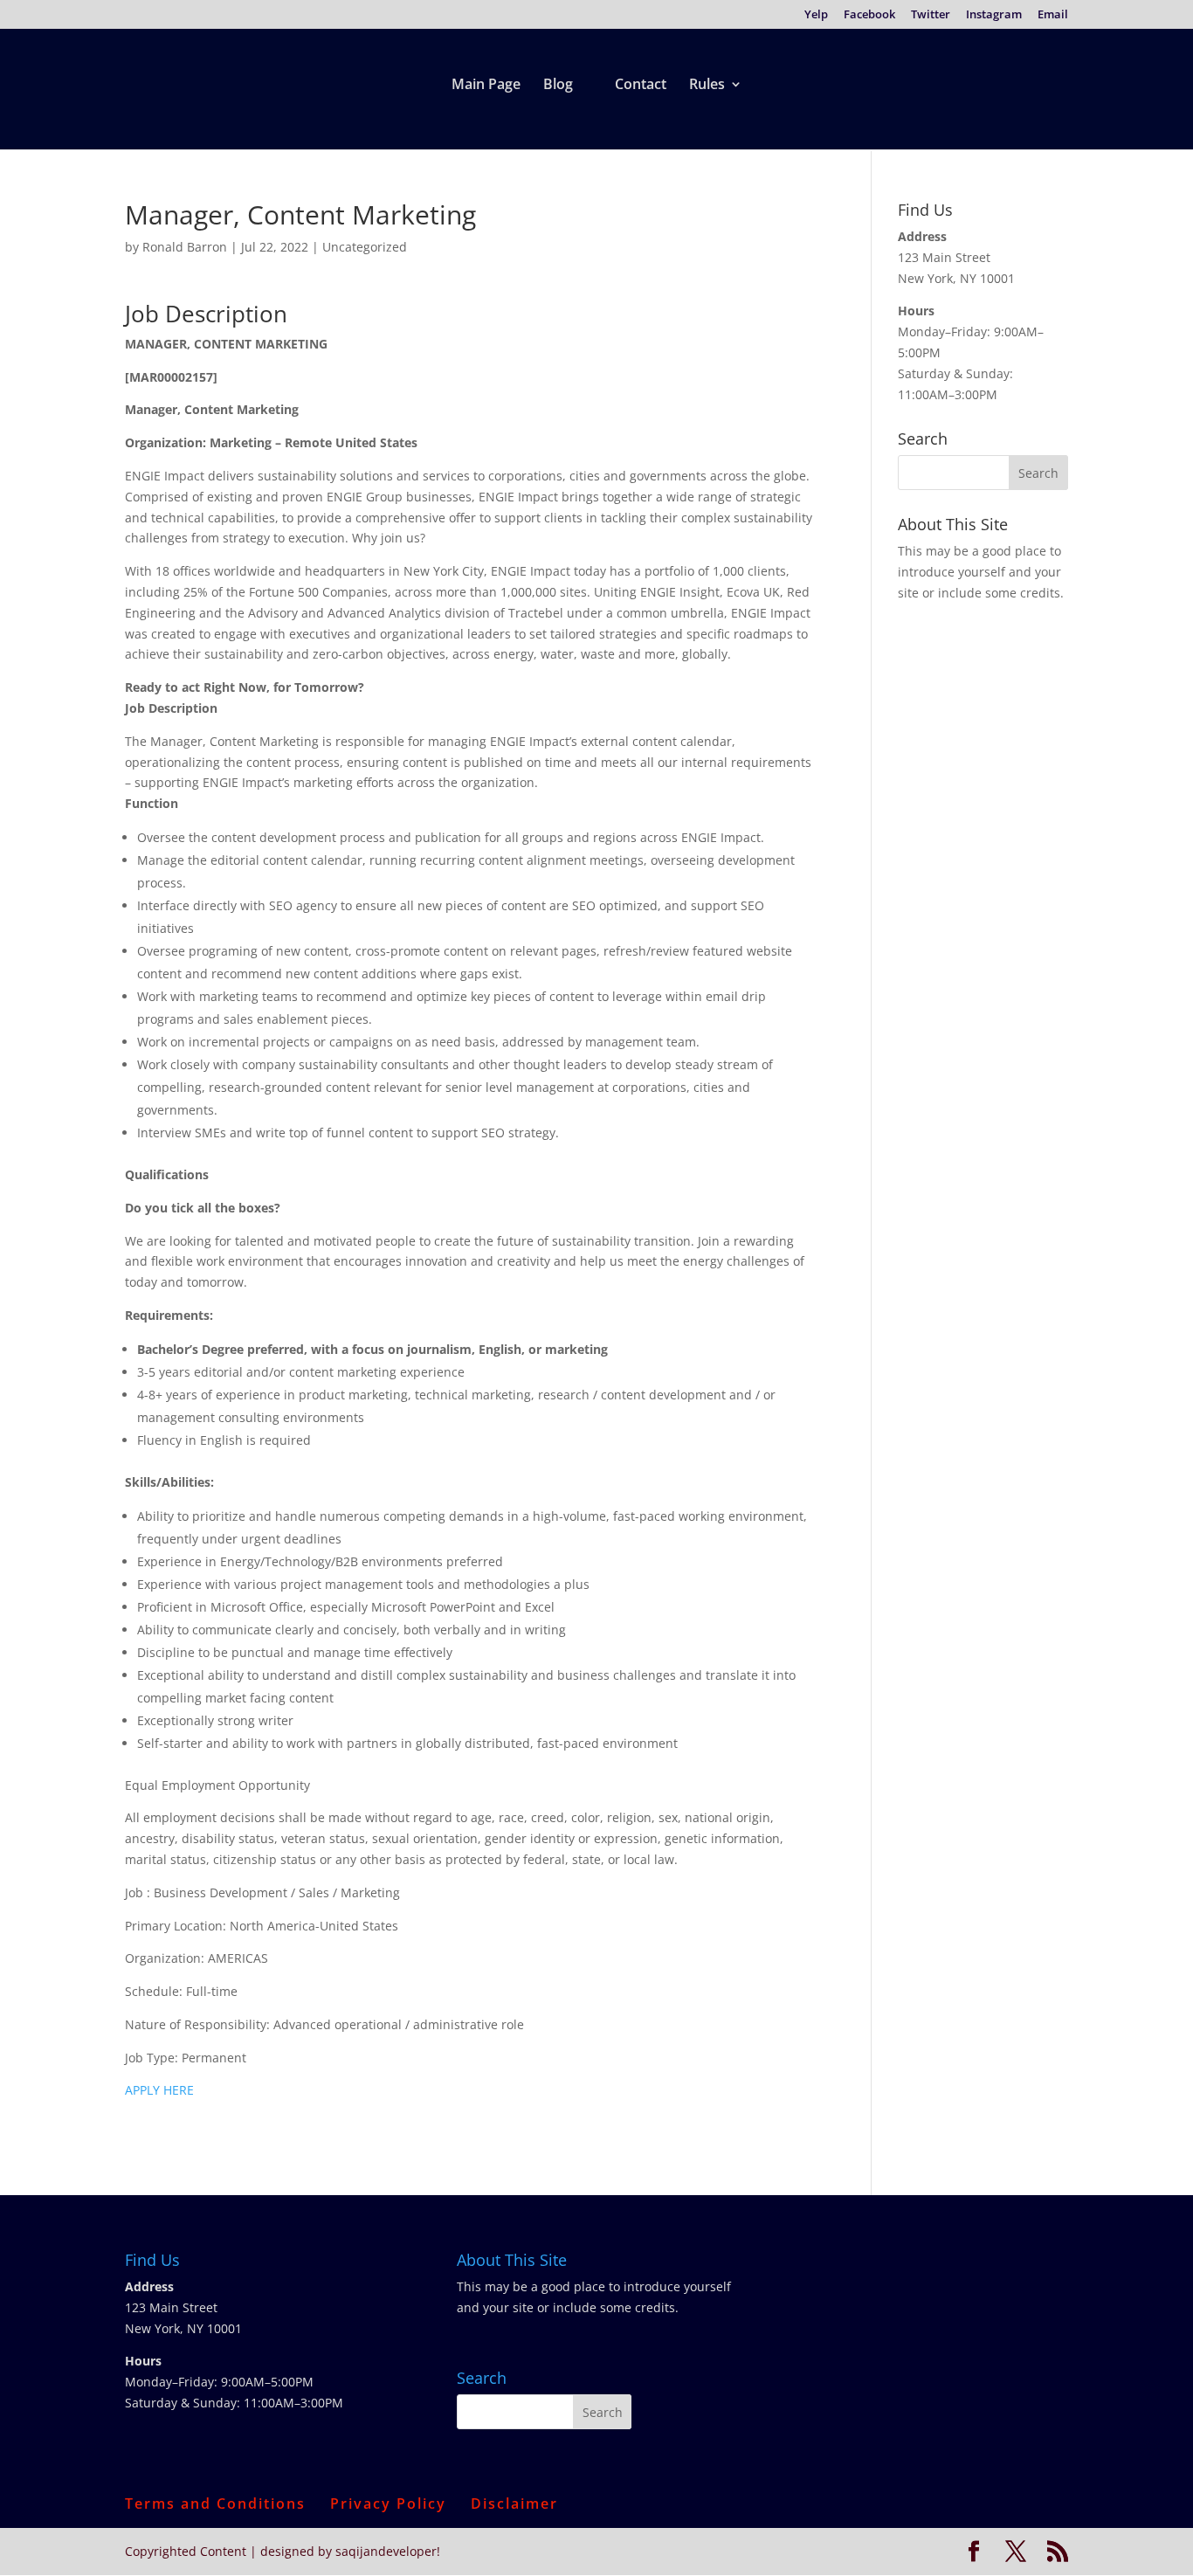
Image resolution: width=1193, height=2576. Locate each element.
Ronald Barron (185, 247)
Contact (641, 86)
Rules (707, 86)
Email (1053, 15)
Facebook (869, 15)
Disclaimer (514, 2503)
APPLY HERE (159, 2090)
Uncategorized (365, 247)
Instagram (994, 15)
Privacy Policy (388, 2503)
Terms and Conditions (215, 2503)
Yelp (816, 15)
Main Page (486, 86)
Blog (558, 86)
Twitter (931, 15)
